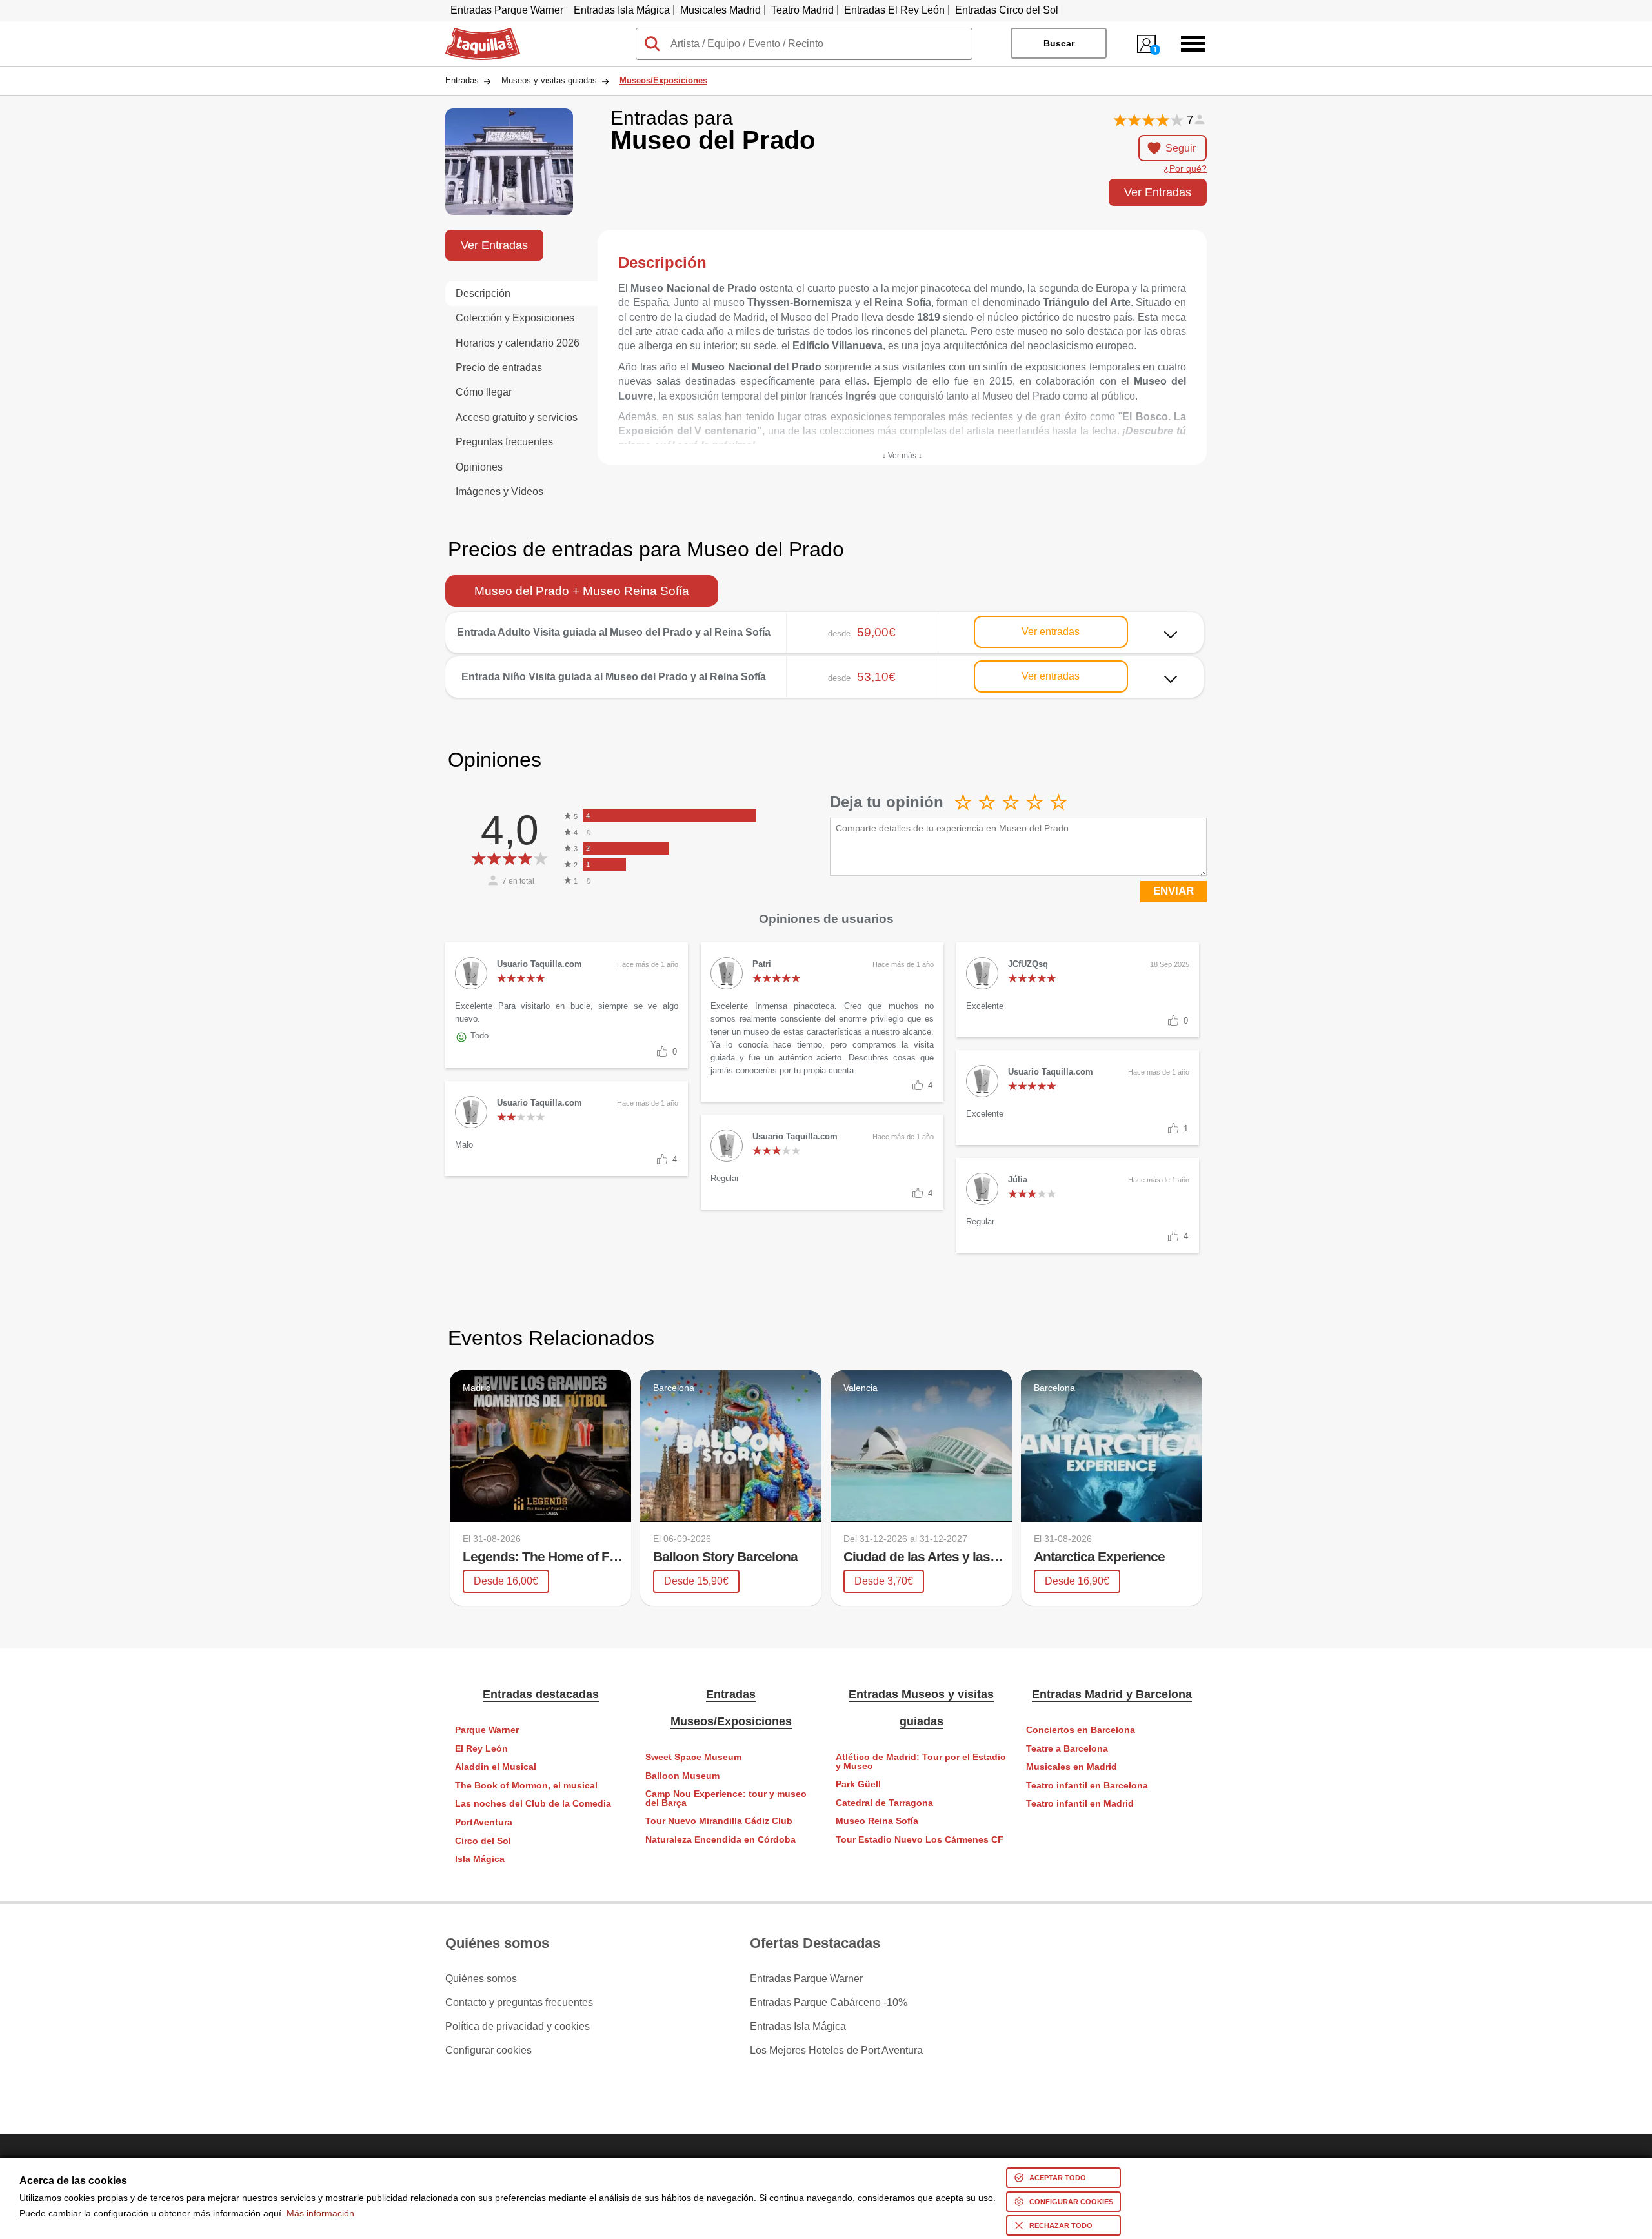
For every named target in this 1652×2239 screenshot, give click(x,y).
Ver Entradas (1158, 192)
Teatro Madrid (802, 10)
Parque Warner (487, 1730)
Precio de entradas (499, 368)
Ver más (825, 623)
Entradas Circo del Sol (1007, 10)
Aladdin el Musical (496, 1767)
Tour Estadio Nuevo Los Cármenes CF (920, 1840)
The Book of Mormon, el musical (526, 1786)
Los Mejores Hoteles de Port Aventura (836, 2051)
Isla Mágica (480, 1859)
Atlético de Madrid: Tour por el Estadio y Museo (921, 1762)
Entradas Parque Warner (507, 10)
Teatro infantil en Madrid (1080, 1804)
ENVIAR (1174, 891)
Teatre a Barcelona (1067, 1749)
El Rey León (481, 1749)
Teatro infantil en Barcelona (1087, 1786)
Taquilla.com (474, 33)
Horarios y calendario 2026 (518, 343)
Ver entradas (1051, 632)
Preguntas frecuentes (504, 442)
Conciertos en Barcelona (1081, 1730)
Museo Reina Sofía (877, 1821)
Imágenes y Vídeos (499, 491)
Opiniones (479, 467)
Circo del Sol (483, 1841)
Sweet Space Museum (693, 1757)
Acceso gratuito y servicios (517, 417)
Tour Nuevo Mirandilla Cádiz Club (719, 1821)
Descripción (483, 293)
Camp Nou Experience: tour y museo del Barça (726, 1798)
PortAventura (484, 1822)
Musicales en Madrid (1072, 1767)
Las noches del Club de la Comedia (533, 1804)
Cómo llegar (484, 392)
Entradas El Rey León (894, 10)
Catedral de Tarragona (884, 1803)
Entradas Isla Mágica (622, 10)
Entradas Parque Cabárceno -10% (829, 2003)
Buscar (1059, 43)
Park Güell (858, 1784)
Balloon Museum (682, 1776)
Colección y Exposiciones (515, 318)
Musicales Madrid (720, 10)
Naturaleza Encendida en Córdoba (720, 1840)
